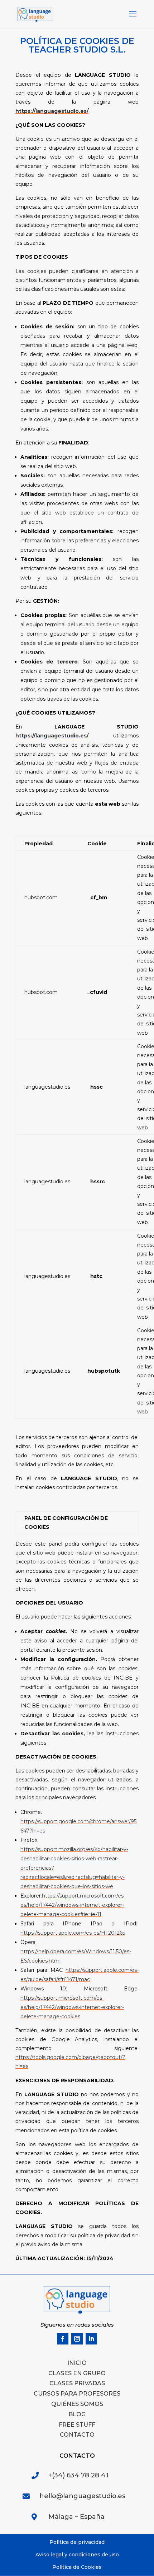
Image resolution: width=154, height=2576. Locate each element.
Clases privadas (77, 2383)
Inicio (77, 2363)
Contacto (77, 2435)
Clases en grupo (77, 2373)
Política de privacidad (77, 2542)
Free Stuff (77, 2425)
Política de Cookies (77, 2567)
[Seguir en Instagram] (77, 2339)
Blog (77, 2414)
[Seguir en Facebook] (63, 2339)
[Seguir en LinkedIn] (91, 2339)
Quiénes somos (77, 2404)
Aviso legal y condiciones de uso (77, 2555)
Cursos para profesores (77, 2394)
